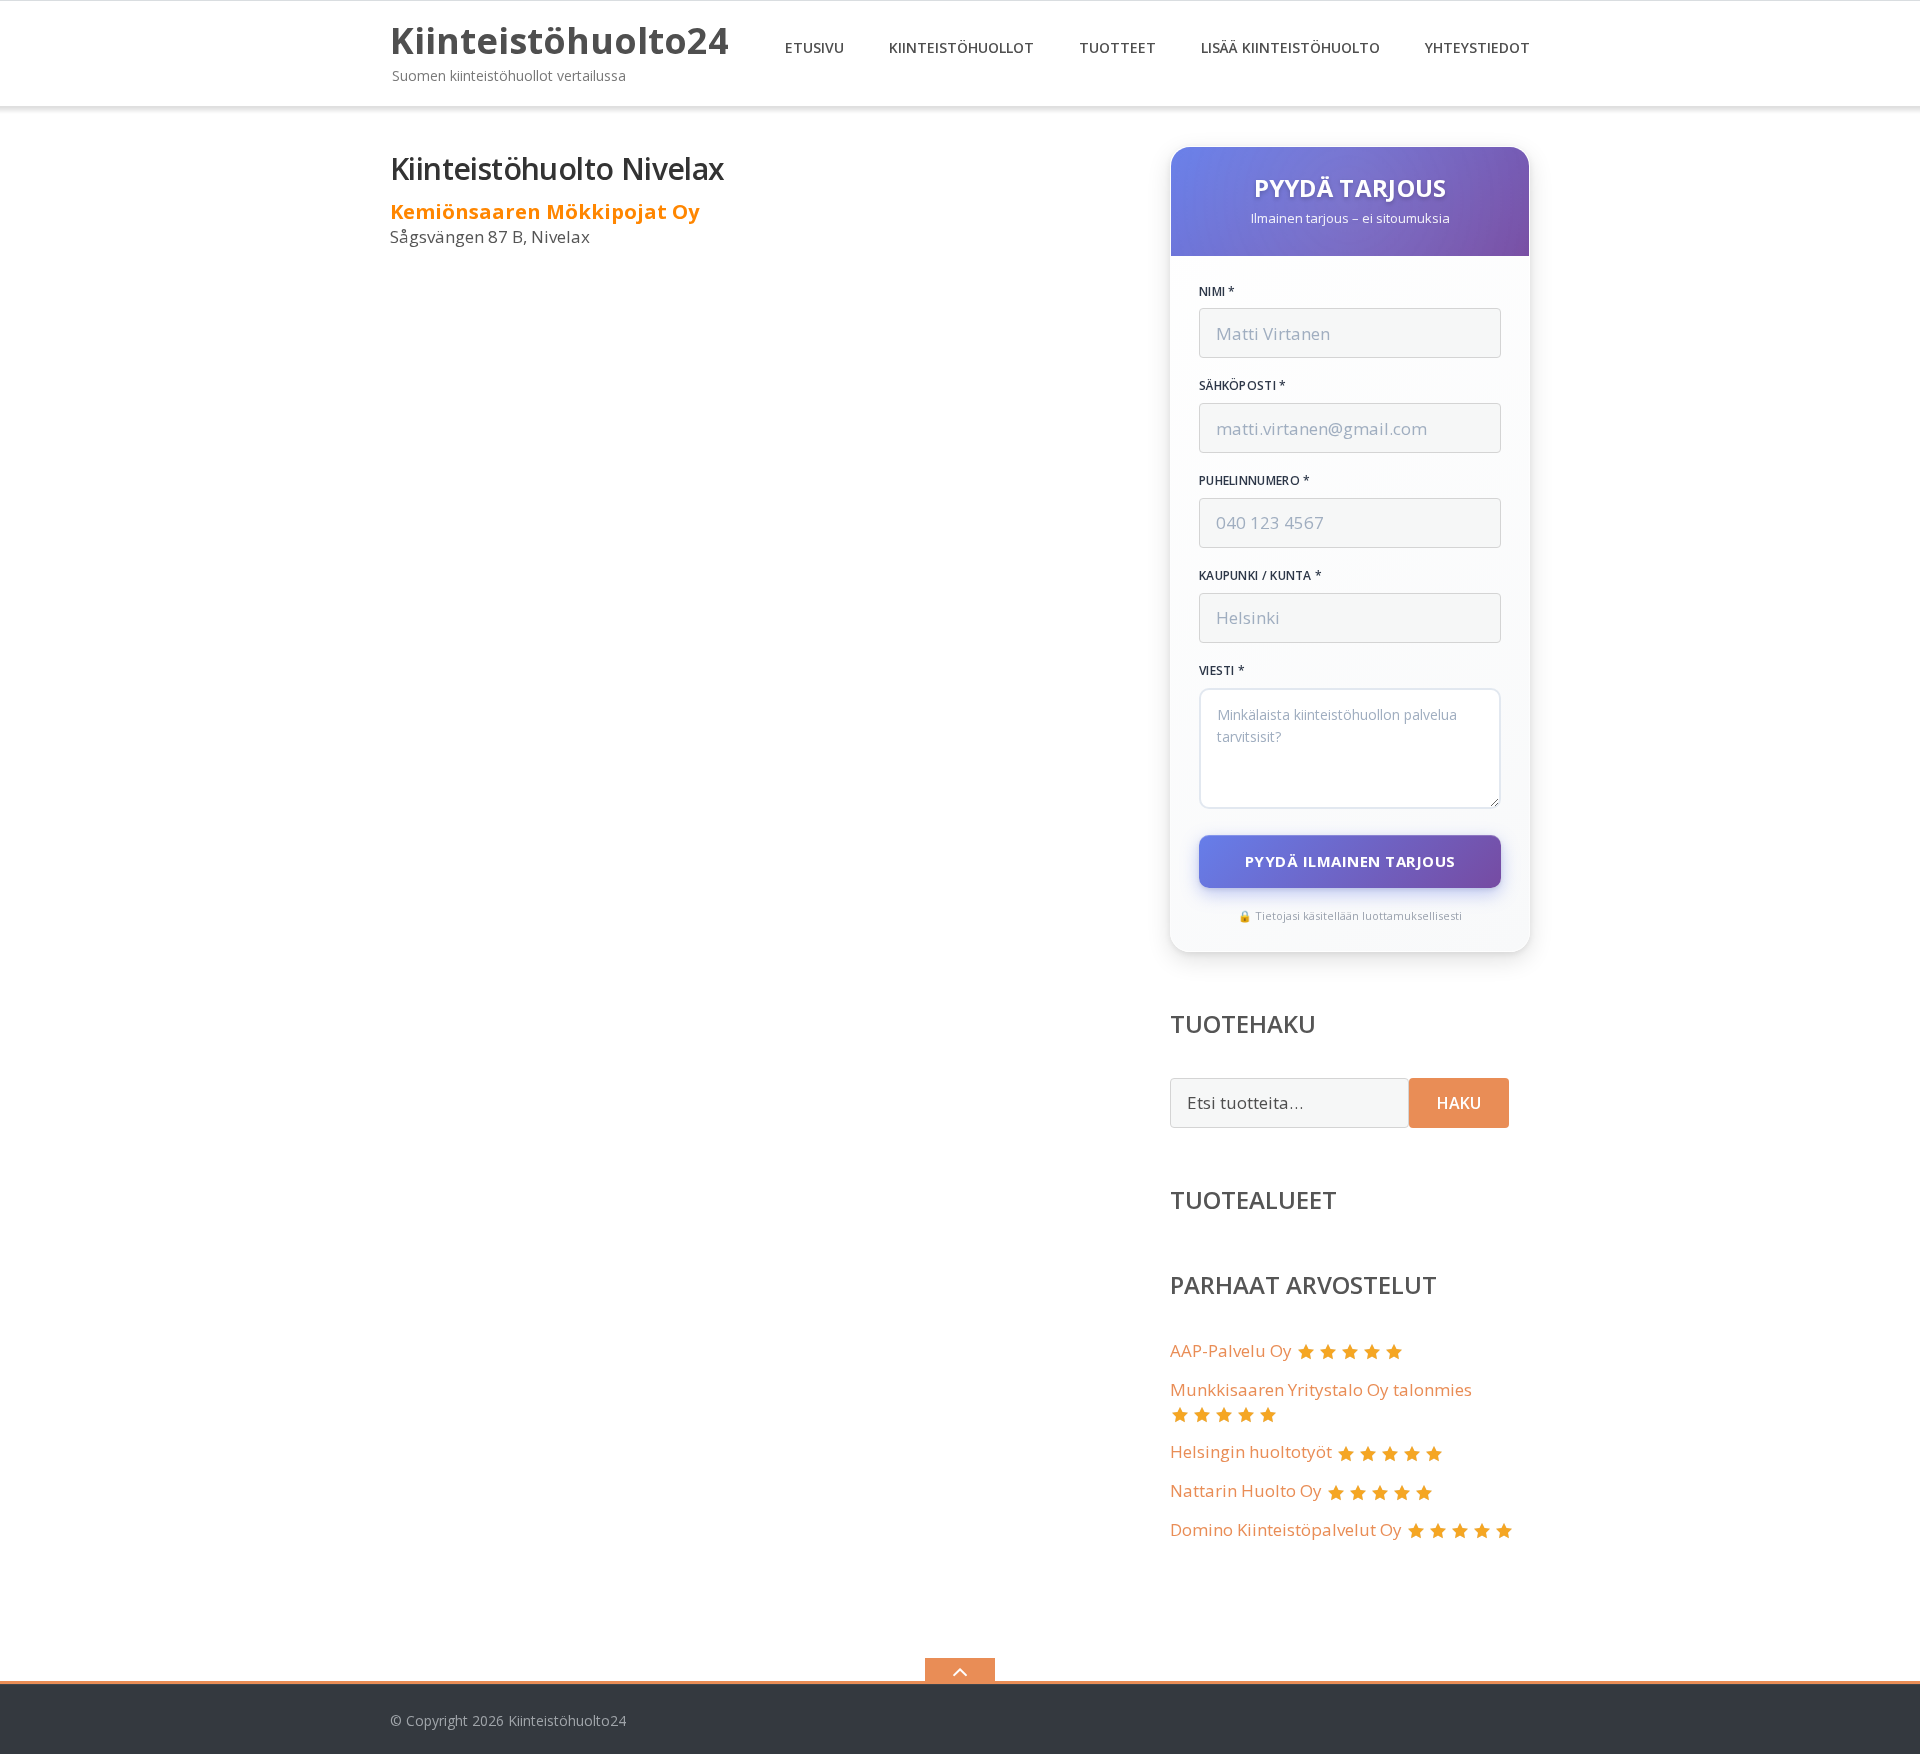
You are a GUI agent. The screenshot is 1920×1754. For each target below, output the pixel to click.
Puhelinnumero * (1255, 481)
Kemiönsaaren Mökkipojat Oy (544, 211)
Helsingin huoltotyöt (1251, 1451)
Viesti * (1222, 671)
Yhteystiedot (1477, 47)
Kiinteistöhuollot (961, 47)
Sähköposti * (1243, 386)
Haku (1459, 1103)
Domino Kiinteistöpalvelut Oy (1286, 1529)
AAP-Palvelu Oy (1231, 1350)
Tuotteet (1117, 47)
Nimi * (1217, 292)
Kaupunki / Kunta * (1260, 576)
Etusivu (814, 47)
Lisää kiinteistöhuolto (1290, 47)
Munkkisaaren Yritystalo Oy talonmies (1321, 1389)
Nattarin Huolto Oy (1246, 1490)
